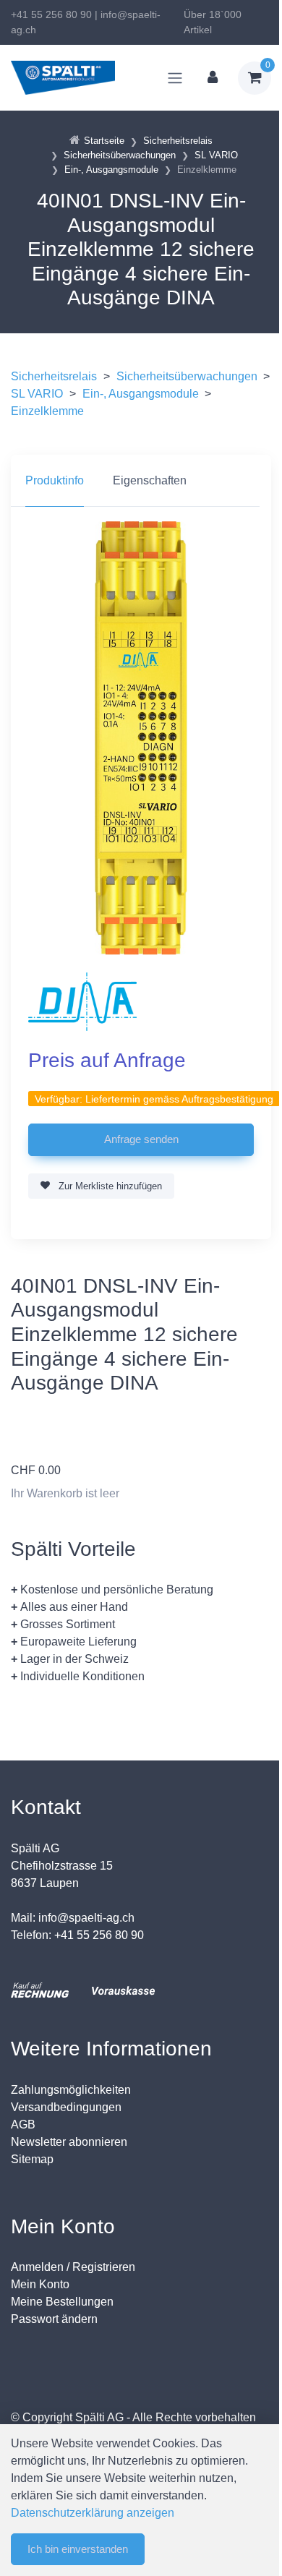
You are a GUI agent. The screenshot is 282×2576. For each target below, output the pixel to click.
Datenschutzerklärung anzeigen (93, 2513)
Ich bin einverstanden (78, 2549)
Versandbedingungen (66, 2107)
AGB (23, 2124)
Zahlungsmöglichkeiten (71, 2090)
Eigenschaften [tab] (150, 480)
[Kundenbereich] (213, 78)
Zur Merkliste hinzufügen (109, 1186)
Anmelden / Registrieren (73, 2267)
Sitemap (32, 2159)
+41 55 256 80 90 (51, 14)
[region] (141, 481)
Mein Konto (40, 2284)
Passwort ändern (54, 2319)
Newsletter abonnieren (69, 2142)
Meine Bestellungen (62, 2302)
